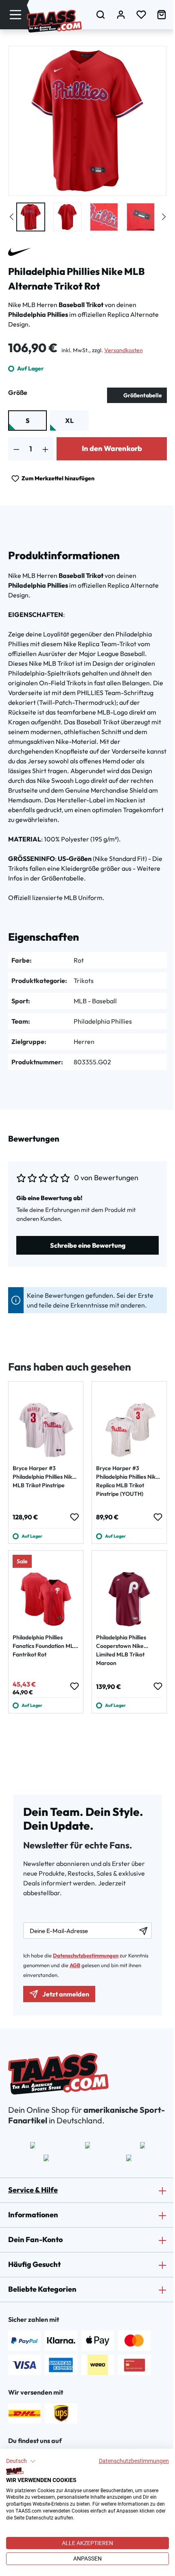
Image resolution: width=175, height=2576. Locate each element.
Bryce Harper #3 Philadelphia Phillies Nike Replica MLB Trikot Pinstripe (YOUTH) (127, 1481)
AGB (75, 1965)
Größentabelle (143, 395)
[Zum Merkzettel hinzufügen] (74, 1517)
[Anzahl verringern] (16, 449)
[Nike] (20, 252)
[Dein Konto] (121, 14)
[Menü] (15, 14)
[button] (21, 2461)
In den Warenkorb (112, 448)
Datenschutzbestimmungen (134, 2461)
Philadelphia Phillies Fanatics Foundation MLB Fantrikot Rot (45, 1646)
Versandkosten (124, 350)
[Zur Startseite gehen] (54, 21)
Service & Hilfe (33, 2190)
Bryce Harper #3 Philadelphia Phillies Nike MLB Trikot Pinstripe (44, 1477)
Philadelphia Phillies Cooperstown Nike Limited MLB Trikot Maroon (121, 1650)
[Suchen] (101, 14)
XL (69, 421)
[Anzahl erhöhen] (45, 449)
